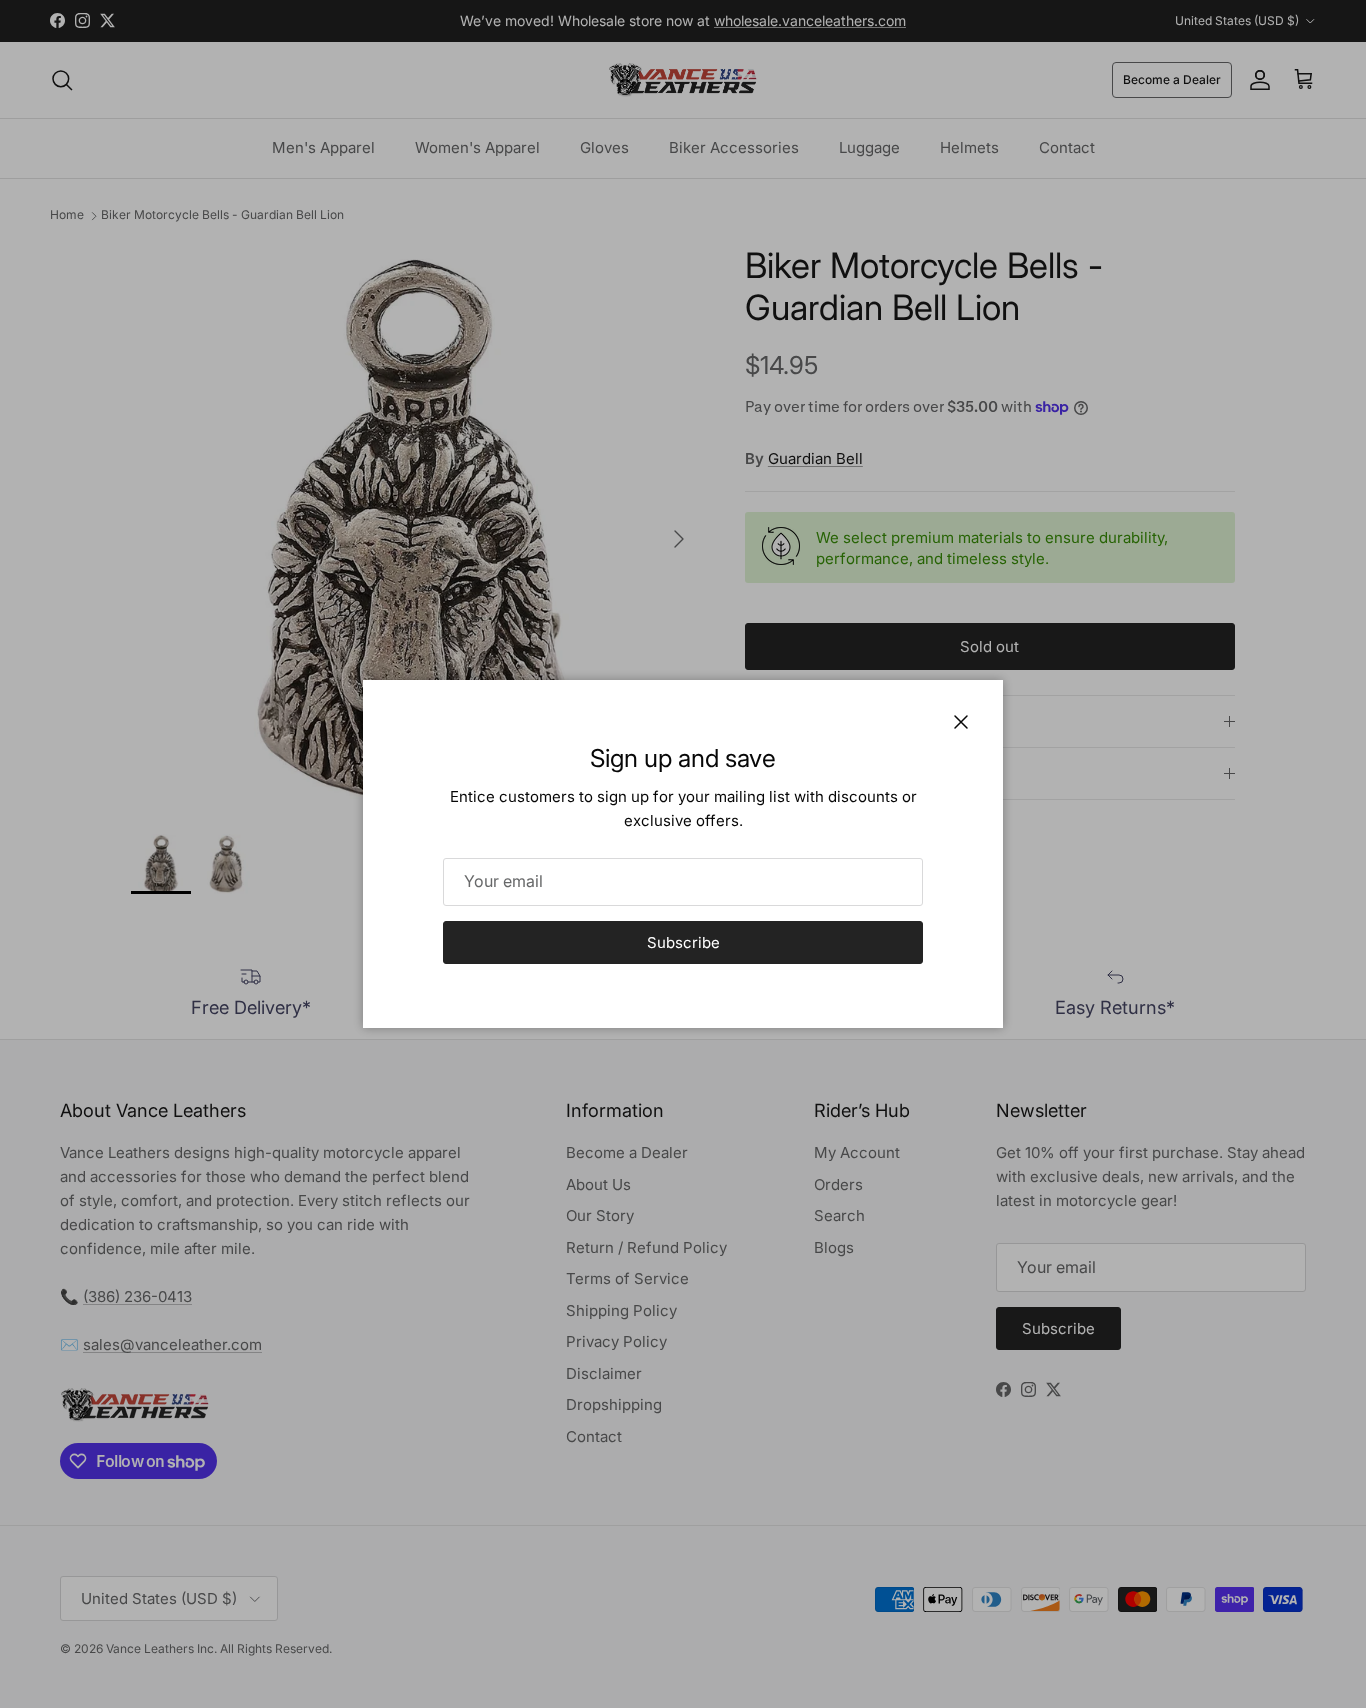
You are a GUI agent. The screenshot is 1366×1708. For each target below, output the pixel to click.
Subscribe (683, 942)
